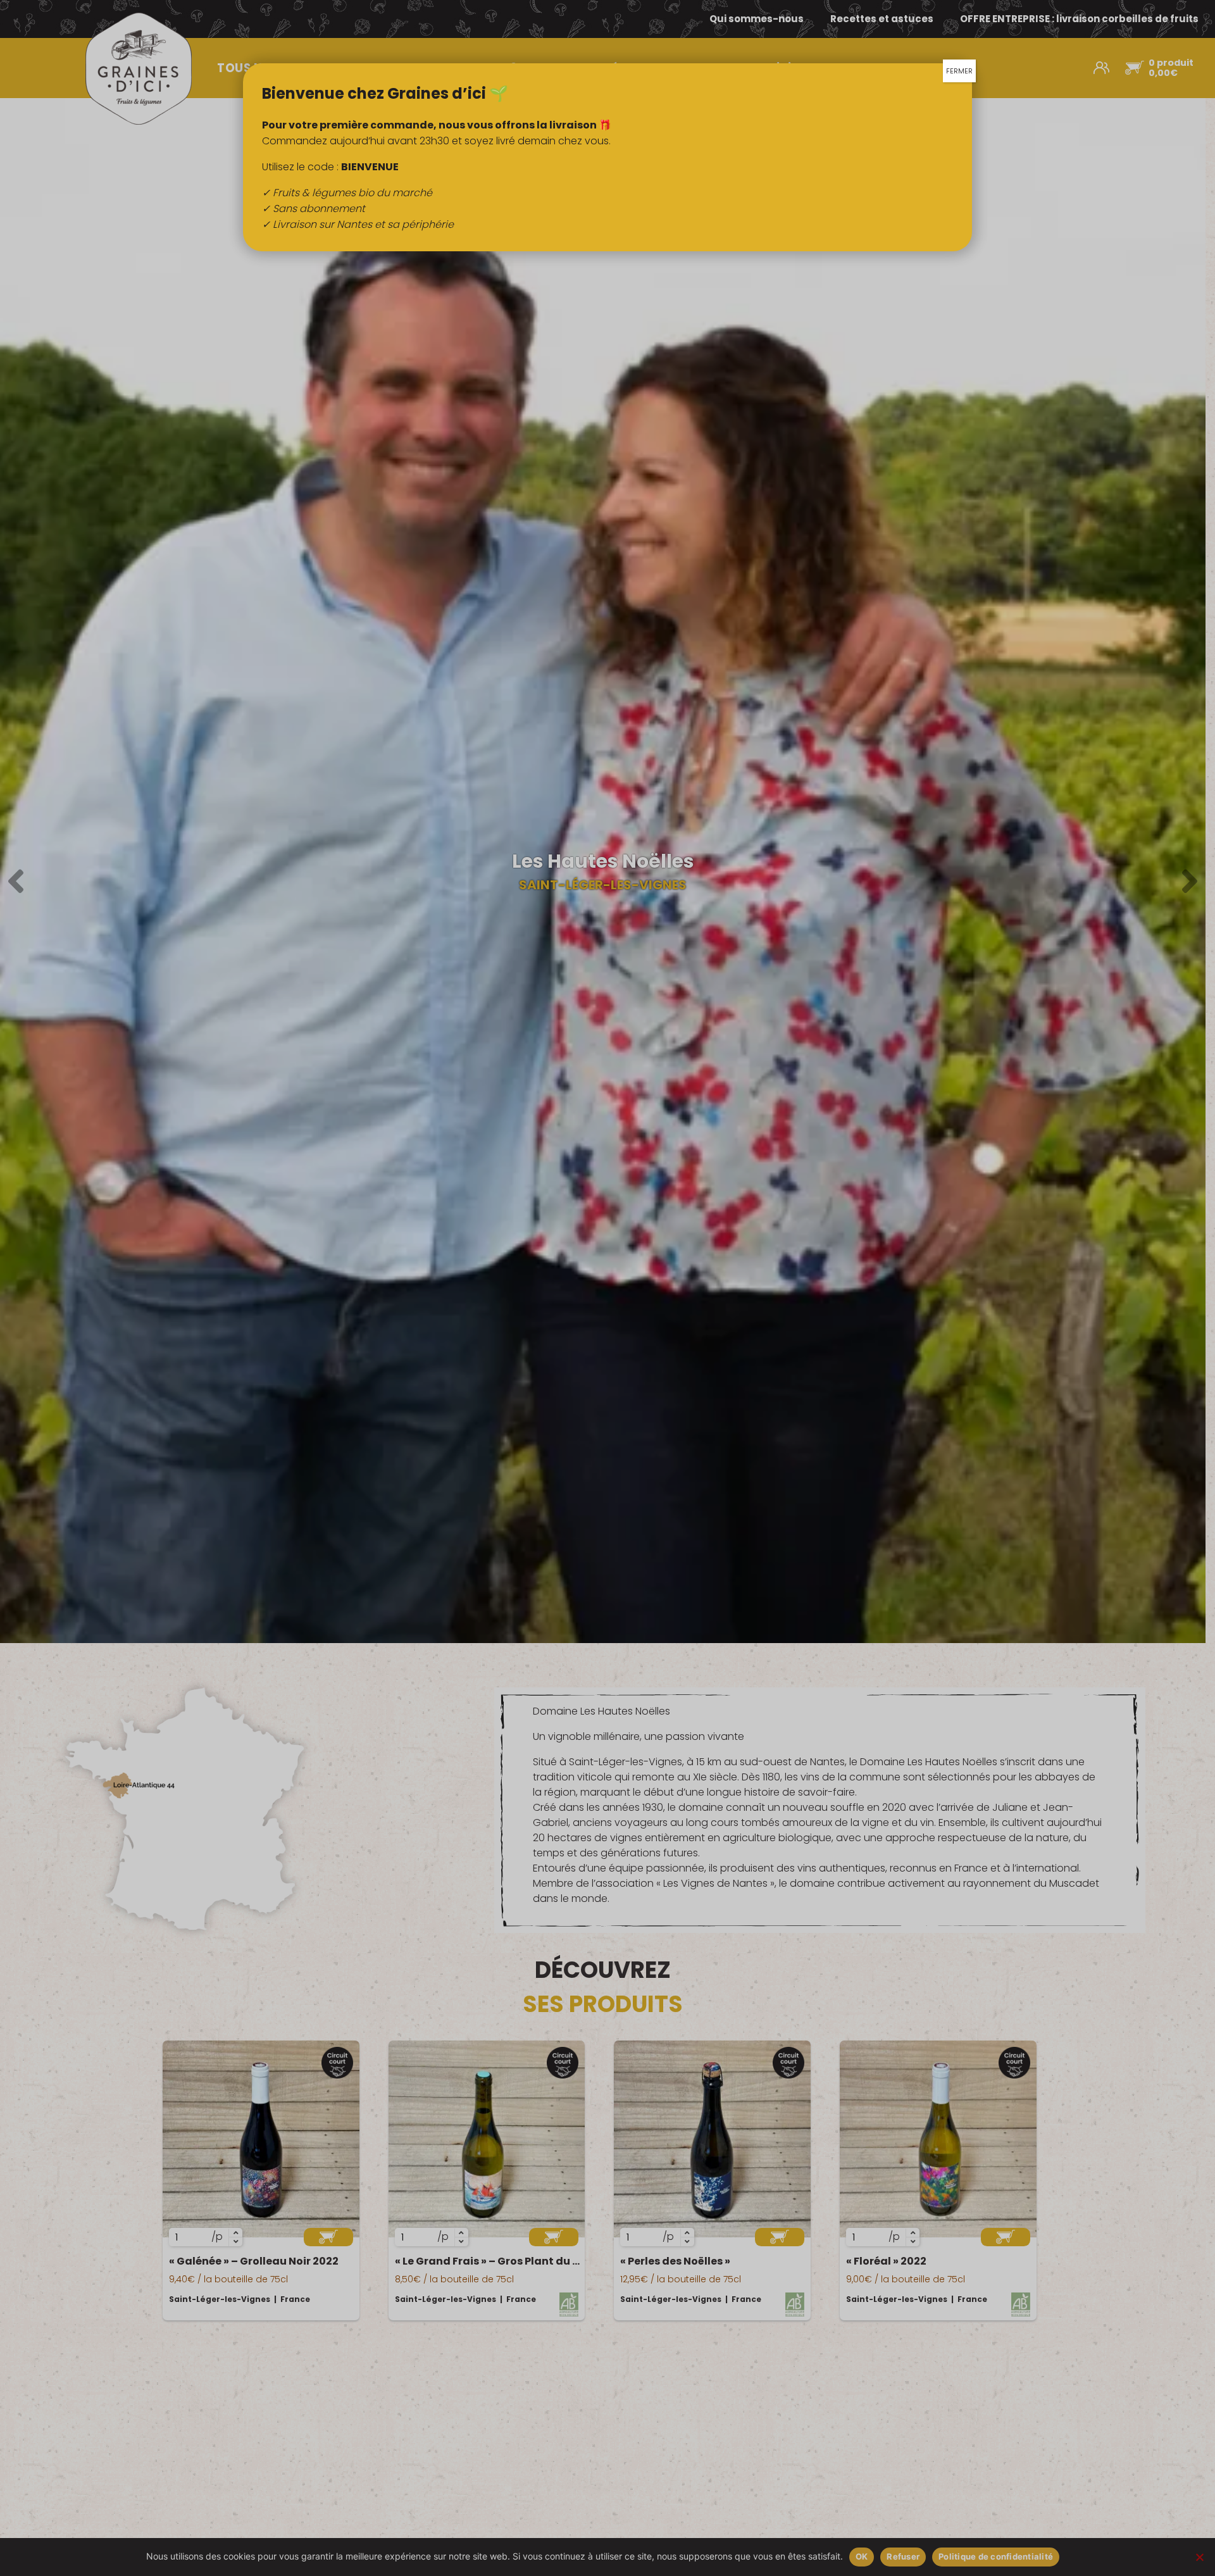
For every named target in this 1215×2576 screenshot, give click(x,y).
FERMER (959, 71)
